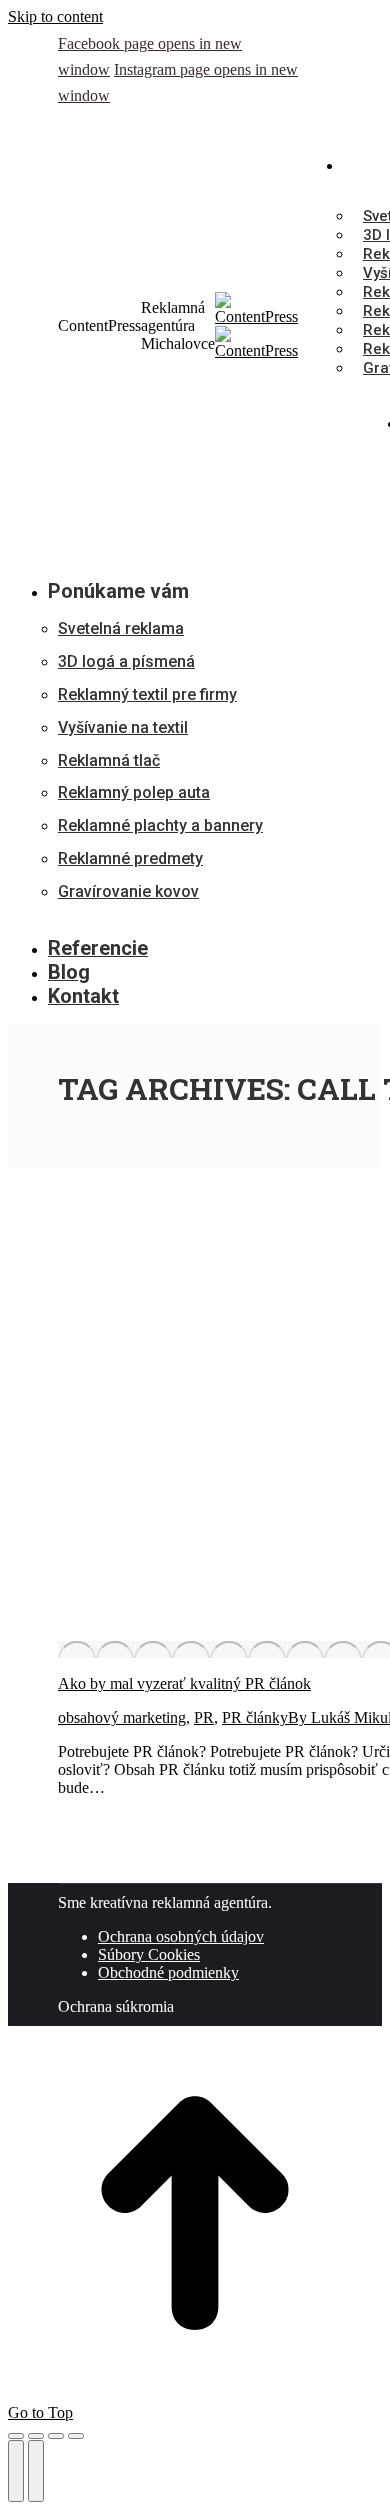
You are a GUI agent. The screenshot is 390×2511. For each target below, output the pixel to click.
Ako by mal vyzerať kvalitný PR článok (184, 1683)
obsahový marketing (122, 1717)
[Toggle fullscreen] (56, 2436)
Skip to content (55, 16)
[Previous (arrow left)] (16, 2471)
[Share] (36, 2436)
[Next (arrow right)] (36, 2471)
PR (204, 1717)
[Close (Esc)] (16, 2436)
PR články (255, 1717)
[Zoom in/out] (76, 2436)
